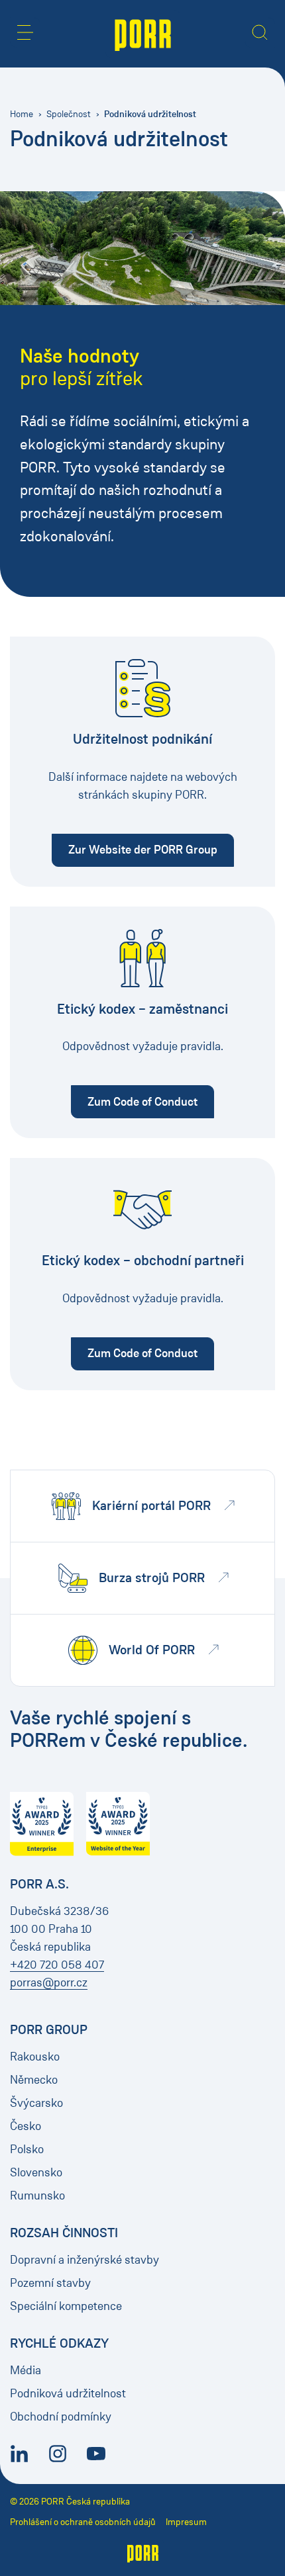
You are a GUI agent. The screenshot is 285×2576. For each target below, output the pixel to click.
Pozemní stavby (50, 2283)
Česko (26, 2126)
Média (26, 2370)
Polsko (27, 2149)
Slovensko (36, 2172)
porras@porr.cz (49, 1982)
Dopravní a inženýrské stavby (85, 2260)
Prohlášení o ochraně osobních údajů (83, 2522)
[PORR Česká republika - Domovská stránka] (143, 34)
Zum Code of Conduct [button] (151, 1101)
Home (22, 114)
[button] (25, 32)
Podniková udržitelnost (68, 2393)
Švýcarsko (36, 2103)
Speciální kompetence (66, 2306)
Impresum (186, 2522)
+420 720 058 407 (57, 1965)
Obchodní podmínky (61, 2417)
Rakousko (35, 2057)
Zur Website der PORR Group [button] (151, 849)
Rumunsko (37, 2196)
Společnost (69, 114)
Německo (34, 2080)
